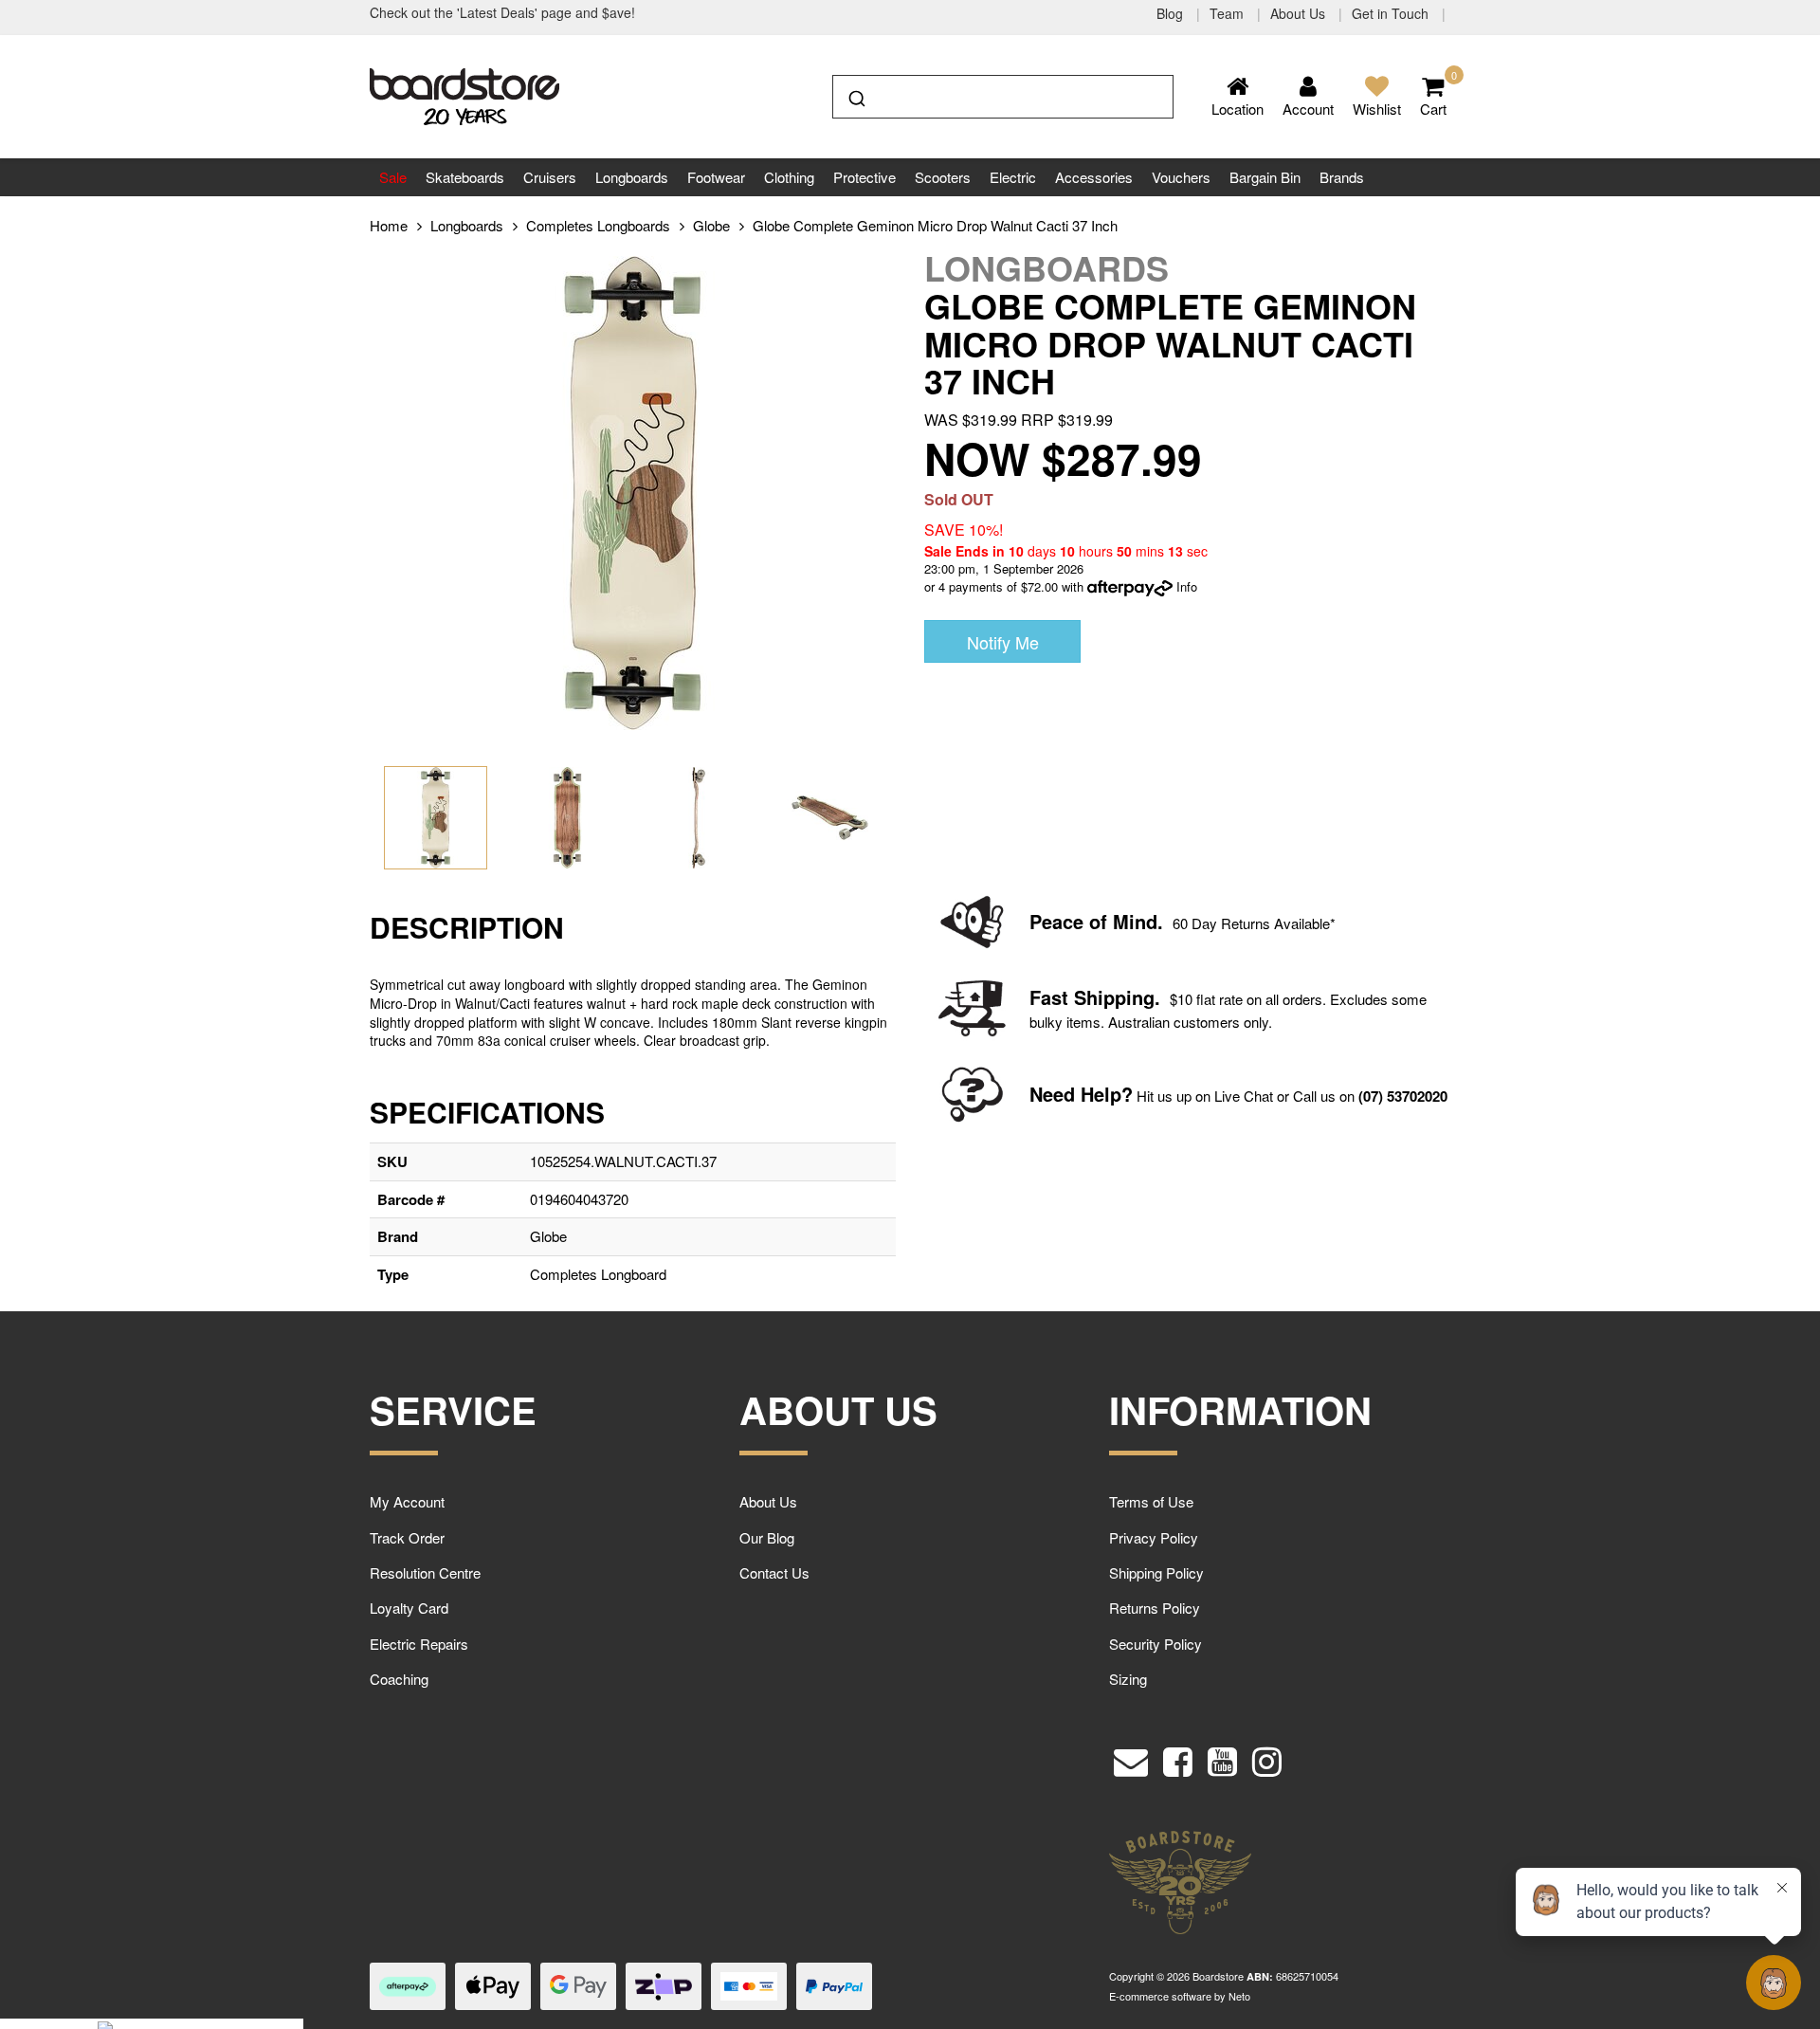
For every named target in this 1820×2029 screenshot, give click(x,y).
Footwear (716, 177)
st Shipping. (1106, 997)
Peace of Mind (1093, 921)
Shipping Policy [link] (1156, 1572)
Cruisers (550, 177)
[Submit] (855, 95)
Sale (393, 177)
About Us (1300, 13)
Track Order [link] (407, 1537)
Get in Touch (1392, 13)
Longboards (632, 177)
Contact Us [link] (774, 1572)
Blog (1172, 13)
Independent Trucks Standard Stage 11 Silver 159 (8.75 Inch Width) (157, 1951)
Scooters (943, 177)
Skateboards (465, 177)
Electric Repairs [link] (419, 1644)
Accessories (1094, 177)
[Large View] (436, 818)
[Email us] (1131, 1757)
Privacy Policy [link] (1154, 1537)
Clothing (789, 177)
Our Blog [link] (767, 1537)
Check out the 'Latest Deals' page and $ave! (502, 12)
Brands (1342, 177)
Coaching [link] (399, 1679)
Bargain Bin (1265, 177)
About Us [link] (768, 1501)
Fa (1040, 997)
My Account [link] (407, 1501)
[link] (1178, 1757)
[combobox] (1003, 97)
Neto (1239, 1996)
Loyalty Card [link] (409, 1608)
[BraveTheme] (464, 94)
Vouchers (1181, 177)
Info (1187, 586)
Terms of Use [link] (1151, 1501)
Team (1228, 13)
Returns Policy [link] (1155, 1608)
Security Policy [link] (1156, 1644)
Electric (1013, 177)
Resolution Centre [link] (425, 1572)
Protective (864, 177)
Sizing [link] (1128, 1679)
